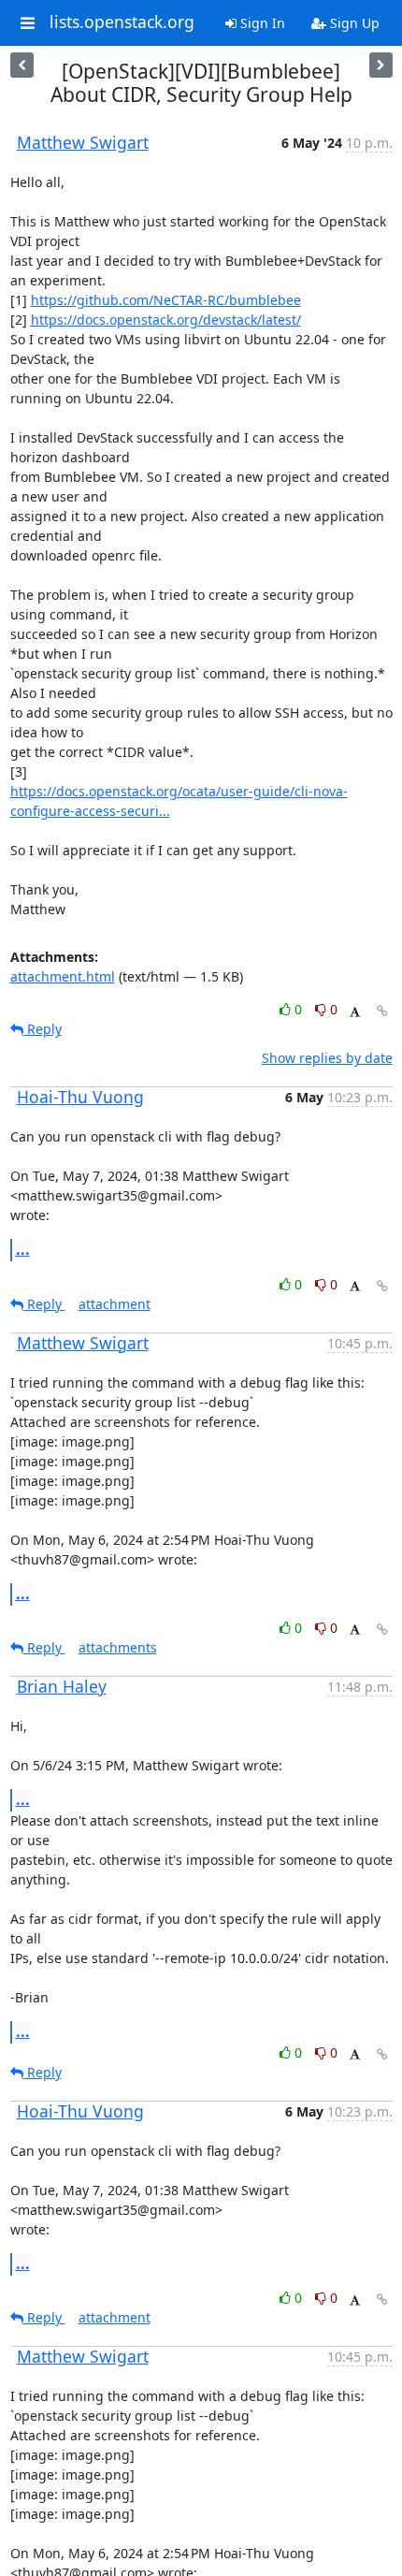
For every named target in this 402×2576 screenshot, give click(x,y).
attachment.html (63, 976)
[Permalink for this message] (382, 1011)
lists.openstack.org (122, 22)
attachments (118, 1647)
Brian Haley (62, 1686)
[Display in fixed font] (355, 1012)
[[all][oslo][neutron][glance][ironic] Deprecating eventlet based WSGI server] (22, 65)
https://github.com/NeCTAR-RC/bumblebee (166, 300)
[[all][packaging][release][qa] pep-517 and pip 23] (381, 65)
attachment (115, 1304)
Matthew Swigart (83, 142)
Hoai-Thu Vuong (80, 1097)
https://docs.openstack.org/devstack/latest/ (166, 320)
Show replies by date (327, 1058)
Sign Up (353, 23)
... (23, 1249)
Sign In (261, 23)
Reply (43, 1029)
